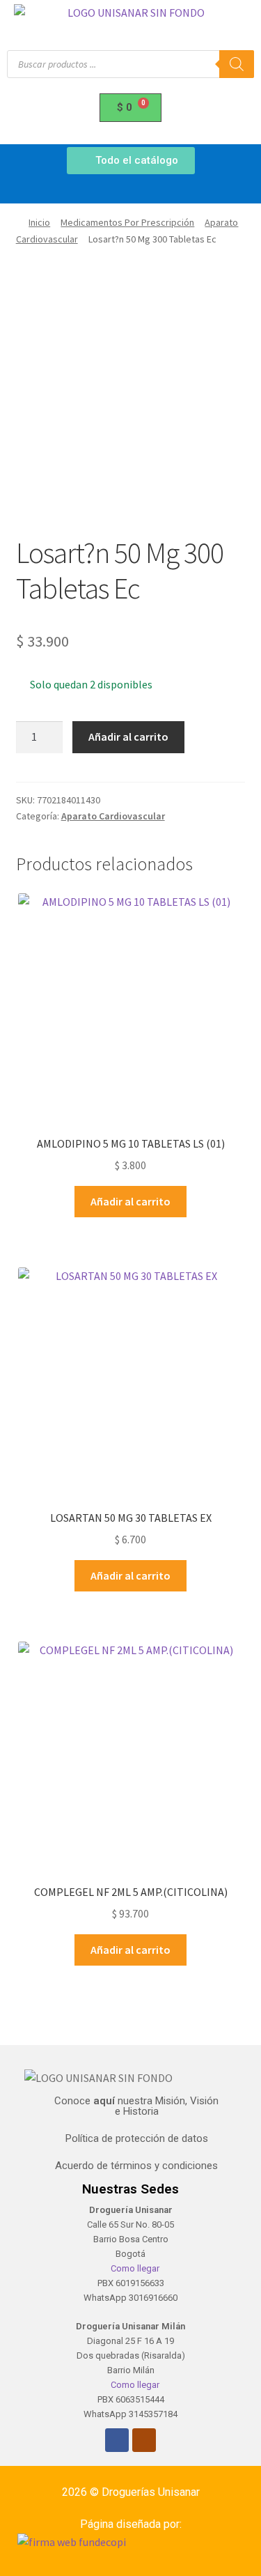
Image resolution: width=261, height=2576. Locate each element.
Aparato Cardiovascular (113, 816)
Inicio (39, 222)
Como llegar (134, 2268)
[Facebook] (117, 2440)
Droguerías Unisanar (151, 2492)
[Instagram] (144, 2440)
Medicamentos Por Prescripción (127, 222)
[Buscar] (237, 64)
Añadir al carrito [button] (130, 1201)
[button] (130, 190)
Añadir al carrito (128, 736)
